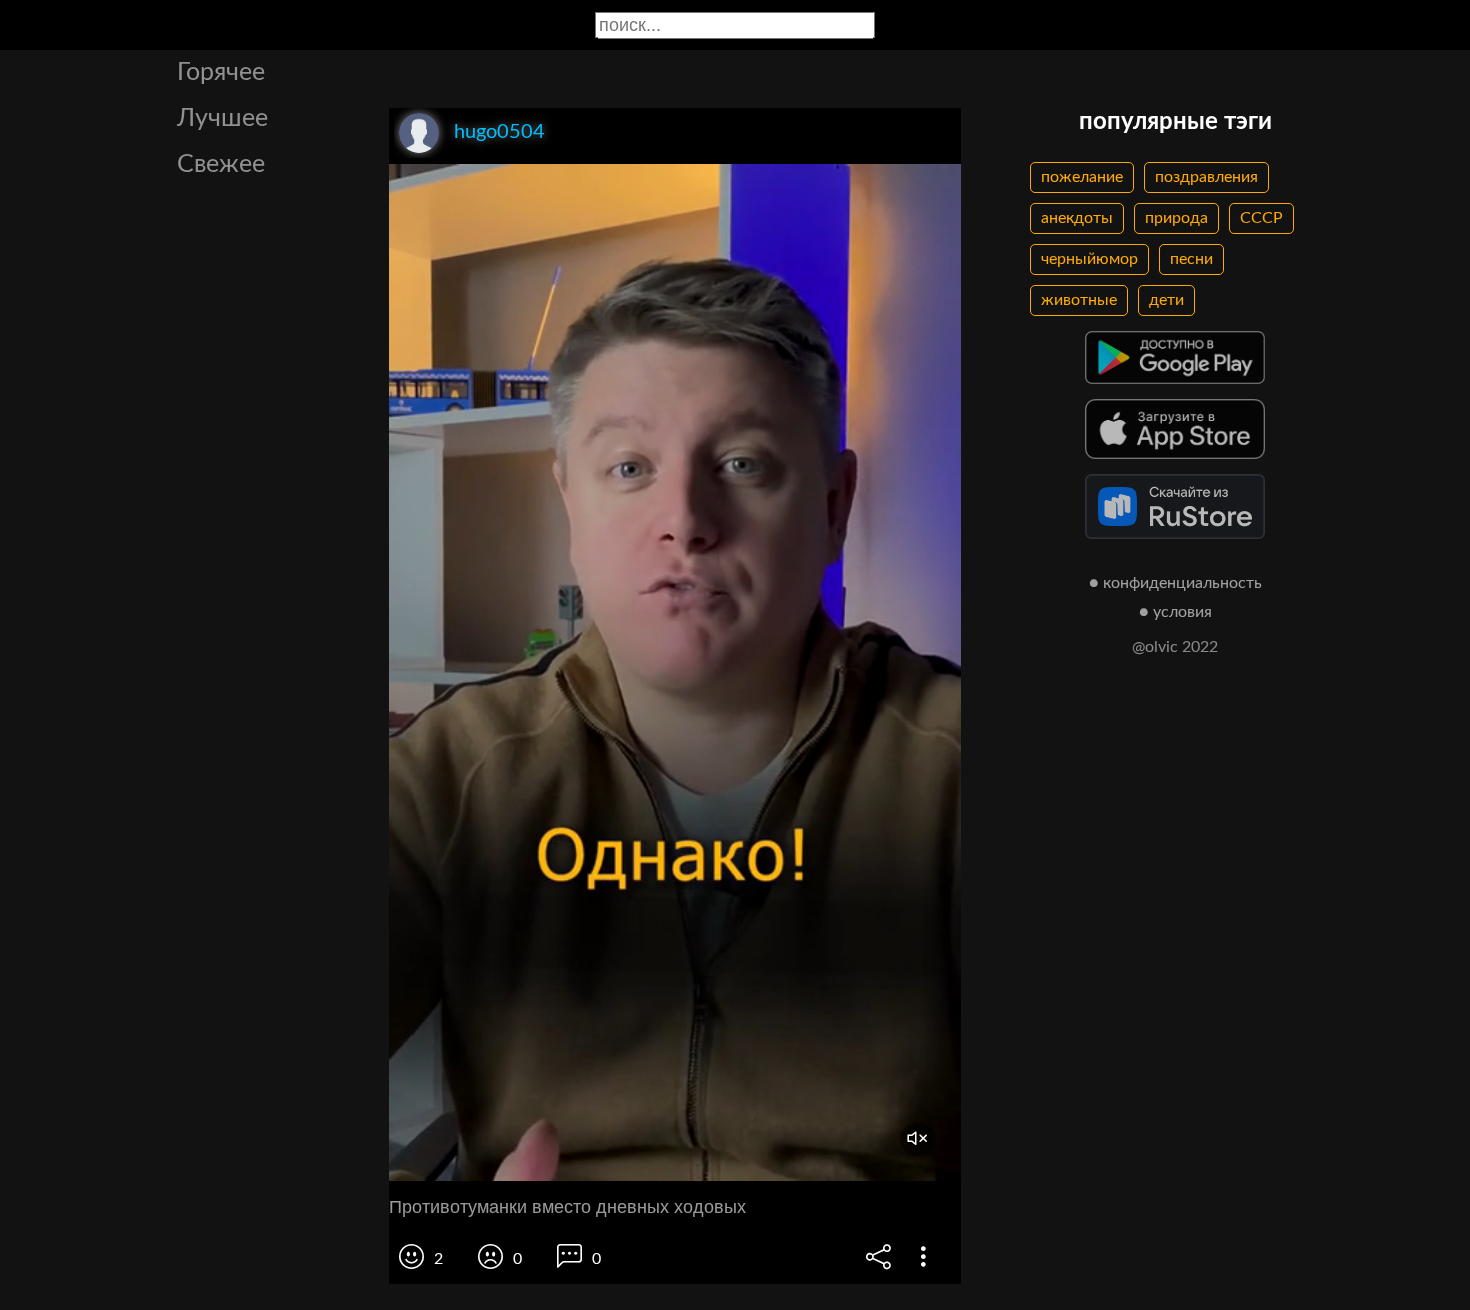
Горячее (221, 72)
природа (1176, 218)
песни (1191, 259)
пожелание (1082, 177)
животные (1079, 300)
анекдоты (1077, 218)
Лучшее (222, 118)
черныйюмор (1089, 259)
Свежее (221, 164)
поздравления (1206, 177)
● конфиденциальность (1175, 583)
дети (1166, 300)
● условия (1175, 612)
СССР (1261, 218)
